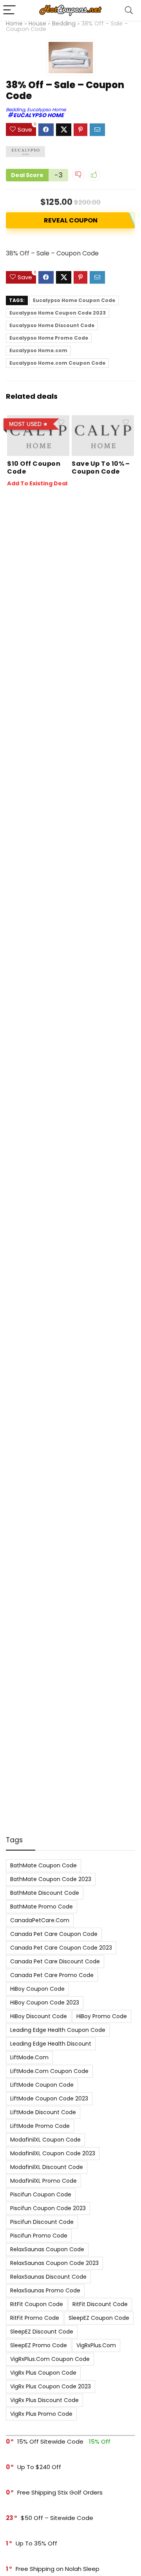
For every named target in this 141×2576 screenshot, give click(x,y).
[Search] (129, 10)
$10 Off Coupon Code (34, 468)
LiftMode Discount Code (43, 2112)
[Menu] (9, 10)
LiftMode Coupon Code (42, 2085)
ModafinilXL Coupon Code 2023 (53, 2153)
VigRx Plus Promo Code (41, 2414)
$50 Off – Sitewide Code (57, 2518)
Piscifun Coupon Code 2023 (48, 2208)
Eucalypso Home (46, 109)
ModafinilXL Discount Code (47, 2167)
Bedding (64, 24)
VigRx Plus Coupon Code (43, 2373)
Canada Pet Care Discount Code (55, 1961)
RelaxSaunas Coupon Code (47, 2249)
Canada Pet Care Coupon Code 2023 (61, 1948)
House (37, 24)
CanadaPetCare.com (40, 1920)
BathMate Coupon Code (43, 1865)
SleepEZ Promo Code (39, 2345)
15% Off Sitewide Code (50, 2441)
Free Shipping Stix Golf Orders (60, 2492)
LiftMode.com (29, 2057)
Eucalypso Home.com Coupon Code (57, 363)
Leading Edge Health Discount (51, 2044)
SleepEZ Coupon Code (99, 2318)
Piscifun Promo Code (39, 2236)
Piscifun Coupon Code (41, 2194)
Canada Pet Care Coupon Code (54, 1934)
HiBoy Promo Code (102, 2016)
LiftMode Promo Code (40, 2126)
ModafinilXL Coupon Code (45, 2140)
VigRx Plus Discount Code (44, 2400)
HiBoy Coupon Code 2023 (45, 2003)
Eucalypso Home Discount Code (52, 325)
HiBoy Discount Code (39, 2016)
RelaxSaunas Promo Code (45, 2290)
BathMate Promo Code (42, 1907)
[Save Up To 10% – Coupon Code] (103, 421)
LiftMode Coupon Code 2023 (49, 2098)
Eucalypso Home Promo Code (49, 338)
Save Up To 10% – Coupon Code (101, 468)
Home (14, 24)
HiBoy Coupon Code (37, 1989)
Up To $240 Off (39, 2467)
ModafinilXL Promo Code (43, 2181)
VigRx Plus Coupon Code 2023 (51, 2386)
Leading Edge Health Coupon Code (58, 2030)
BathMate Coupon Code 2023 (51, 1879)
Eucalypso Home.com (38, 350)
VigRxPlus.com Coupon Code (50, 2359)
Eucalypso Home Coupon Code (74, 300)
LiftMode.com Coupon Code (49, 2071)
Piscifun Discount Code (42, 2222)
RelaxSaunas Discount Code (48, 2277)
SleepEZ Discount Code (42, 2332)
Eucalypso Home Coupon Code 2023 (58, 313)
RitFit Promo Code (35, 2318)
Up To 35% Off (36, 2543)
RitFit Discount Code (100, 2304)
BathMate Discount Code (45, 1893)
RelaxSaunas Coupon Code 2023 (54, 2263)
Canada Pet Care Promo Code (52, 1975)
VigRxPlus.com (96, 2345)
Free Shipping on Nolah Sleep (58, 2569)
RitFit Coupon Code (37, 2304)
